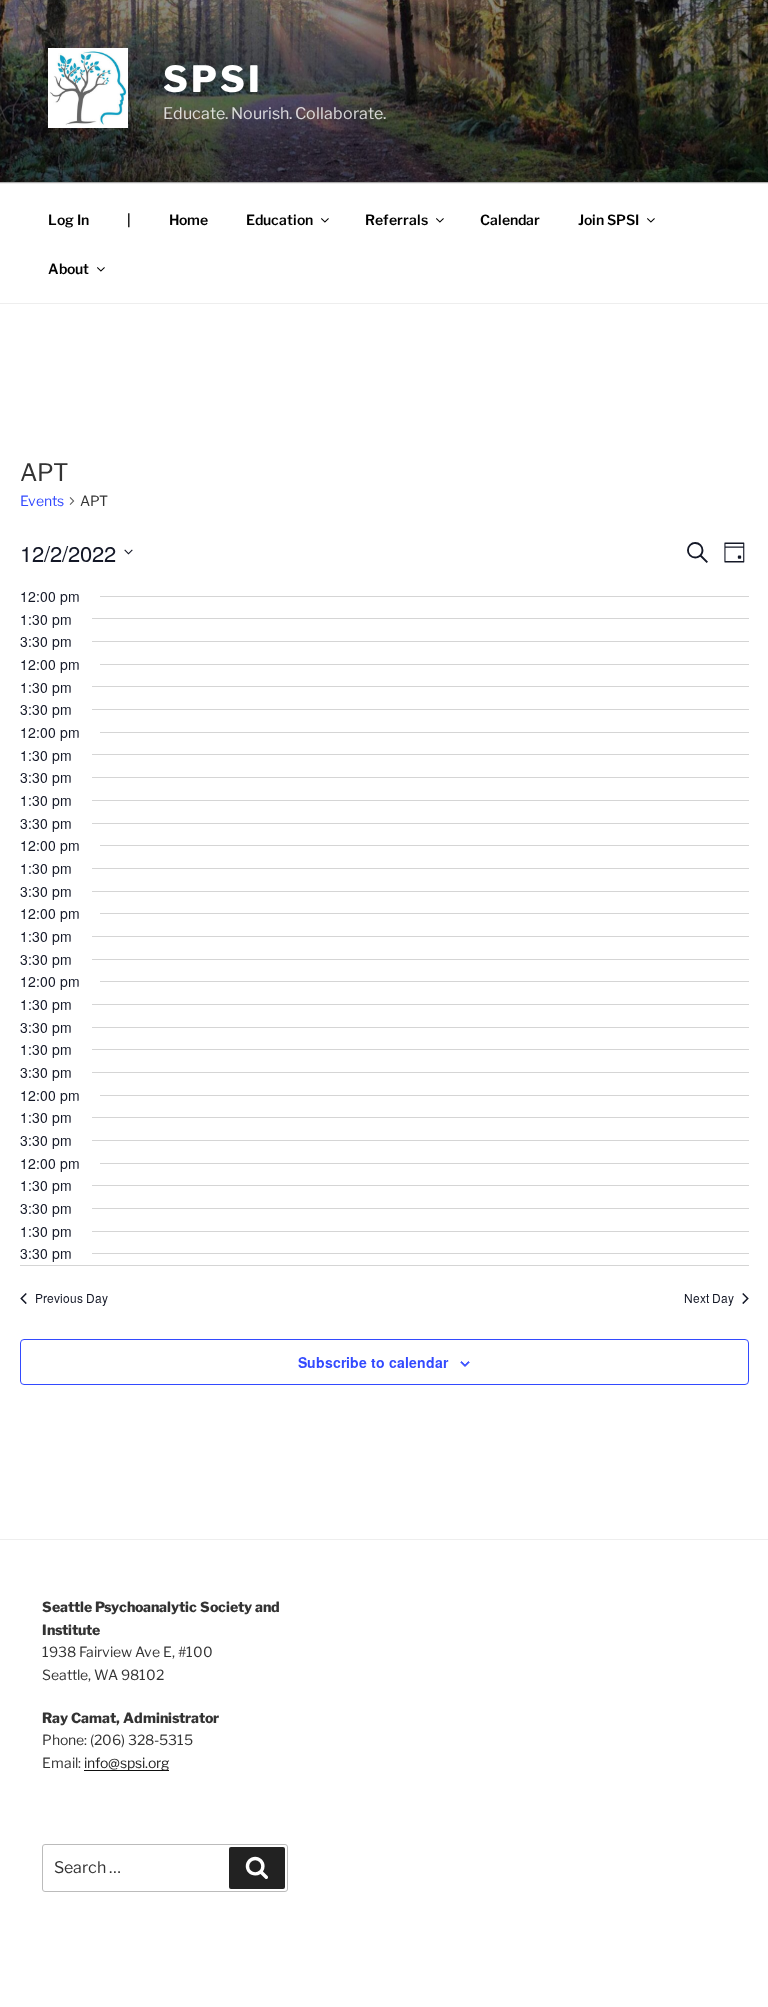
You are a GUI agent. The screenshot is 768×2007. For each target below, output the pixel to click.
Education (279, 219)
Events (42, 500)
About (68, 268)
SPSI (213, 79)
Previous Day (71, 1298)
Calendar (510, 219)
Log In (68, 219)
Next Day (709, 1298)
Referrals (396, 219)
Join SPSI (608, 219)
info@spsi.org (126, 1762)
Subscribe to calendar (373, 1362)
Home (188, 219)
